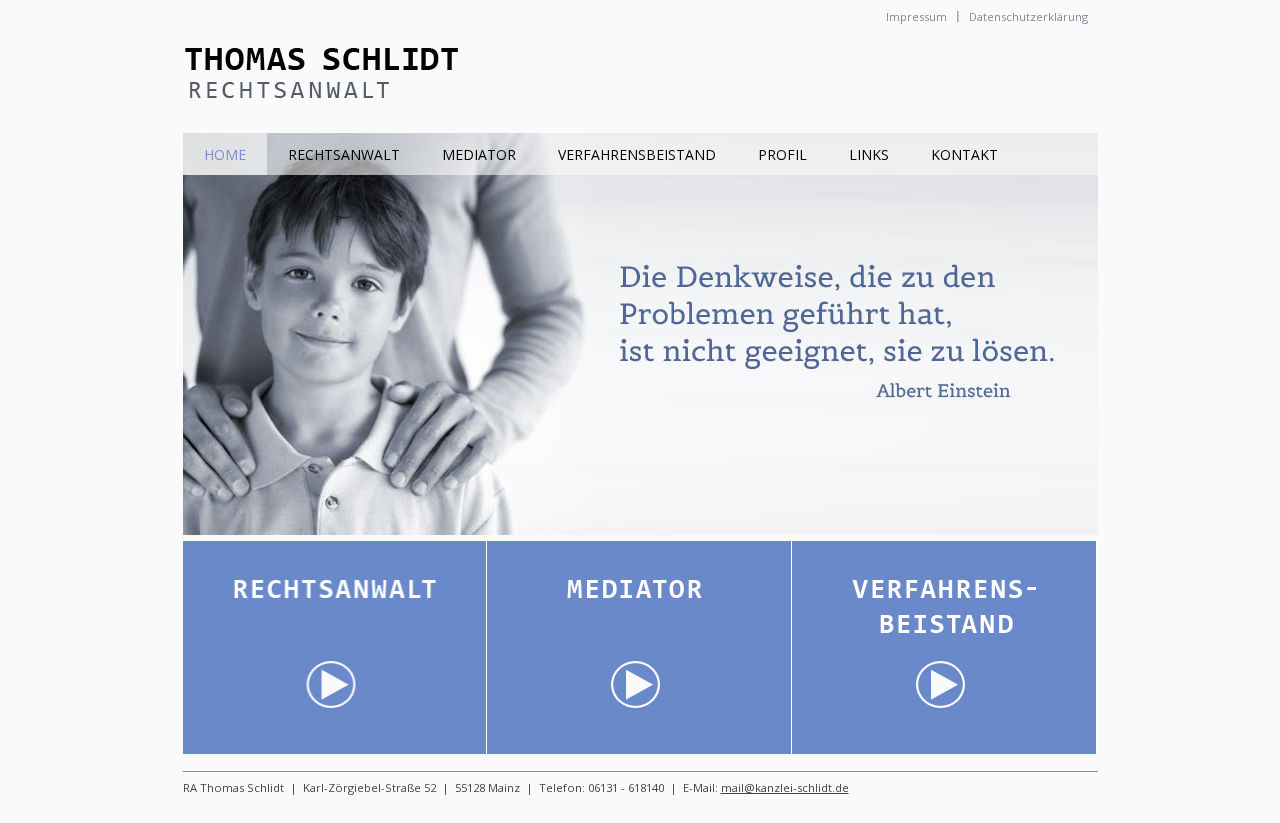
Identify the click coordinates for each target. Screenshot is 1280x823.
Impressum (916, 16)
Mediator (479, 154)
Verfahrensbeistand (637, 154)
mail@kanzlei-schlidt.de (785, 787)
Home (225, 154)
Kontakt (964, 154)
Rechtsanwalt (344, 154)
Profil (782, 154)
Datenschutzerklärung (1028, 16)
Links (869, 154)
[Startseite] (336, 122)
